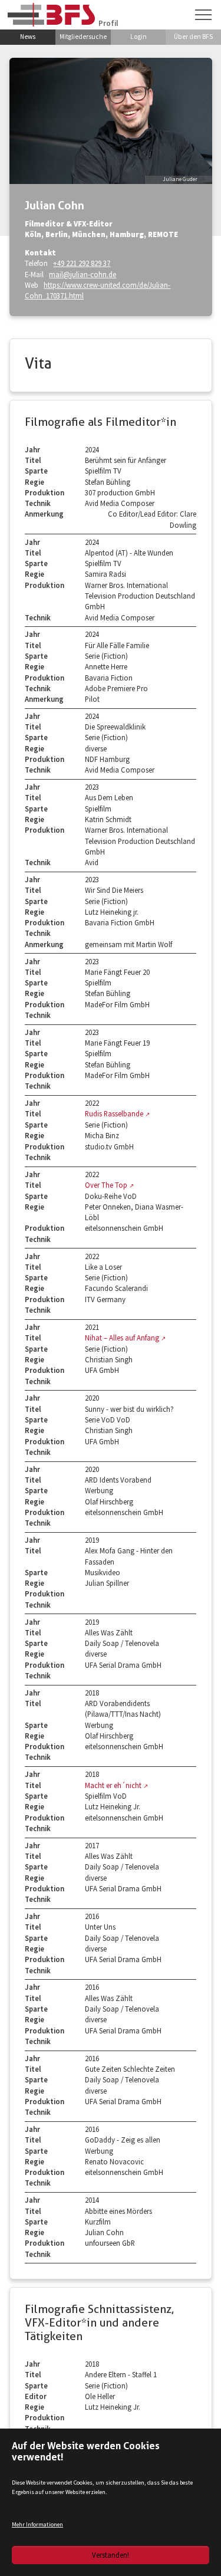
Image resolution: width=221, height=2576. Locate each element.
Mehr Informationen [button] (37, 2524)
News (28, 37)
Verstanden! (111, 2555)
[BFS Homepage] (51, 14)
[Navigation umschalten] (203, 15)
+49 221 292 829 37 (82, 263)
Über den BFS (193, 37)
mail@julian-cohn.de (83, 274)
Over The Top (107, 1185)
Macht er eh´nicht (114, 1785)
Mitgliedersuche (83, 37)
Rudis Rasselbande (115, 1113)
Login (138, 37)
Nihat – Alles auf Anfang (123, 1338)
